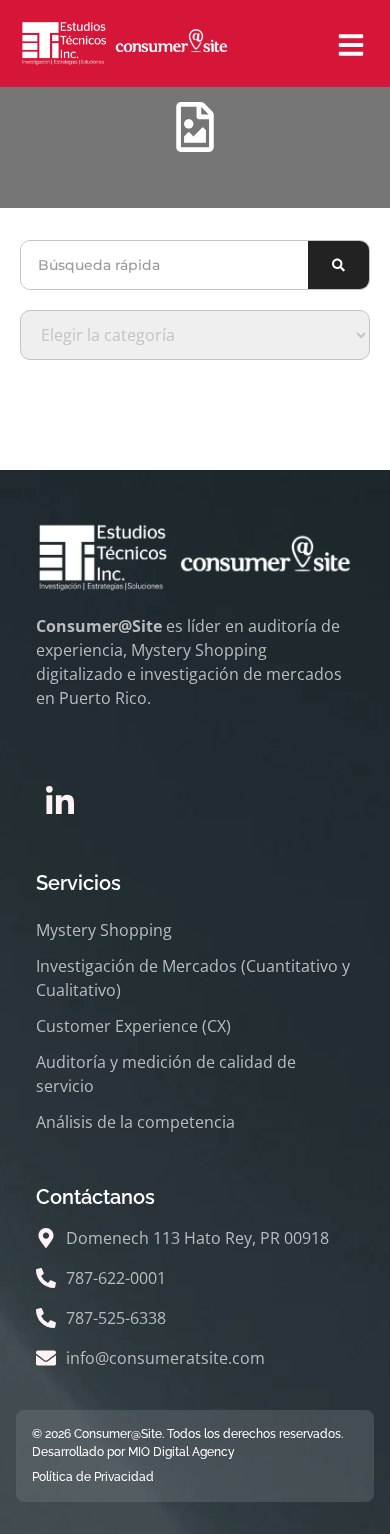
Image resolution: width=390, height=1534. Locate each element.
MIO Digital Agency (181, 1452)
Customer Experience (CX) (133, 1026)
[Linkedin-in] (60, 802)
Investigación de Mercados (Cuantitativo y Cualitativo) (193, 978)
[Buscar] (338, 265)
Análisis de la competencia (135, 1122)
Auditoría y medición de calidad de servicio (166, 1074)
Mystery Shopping (104, 930)
